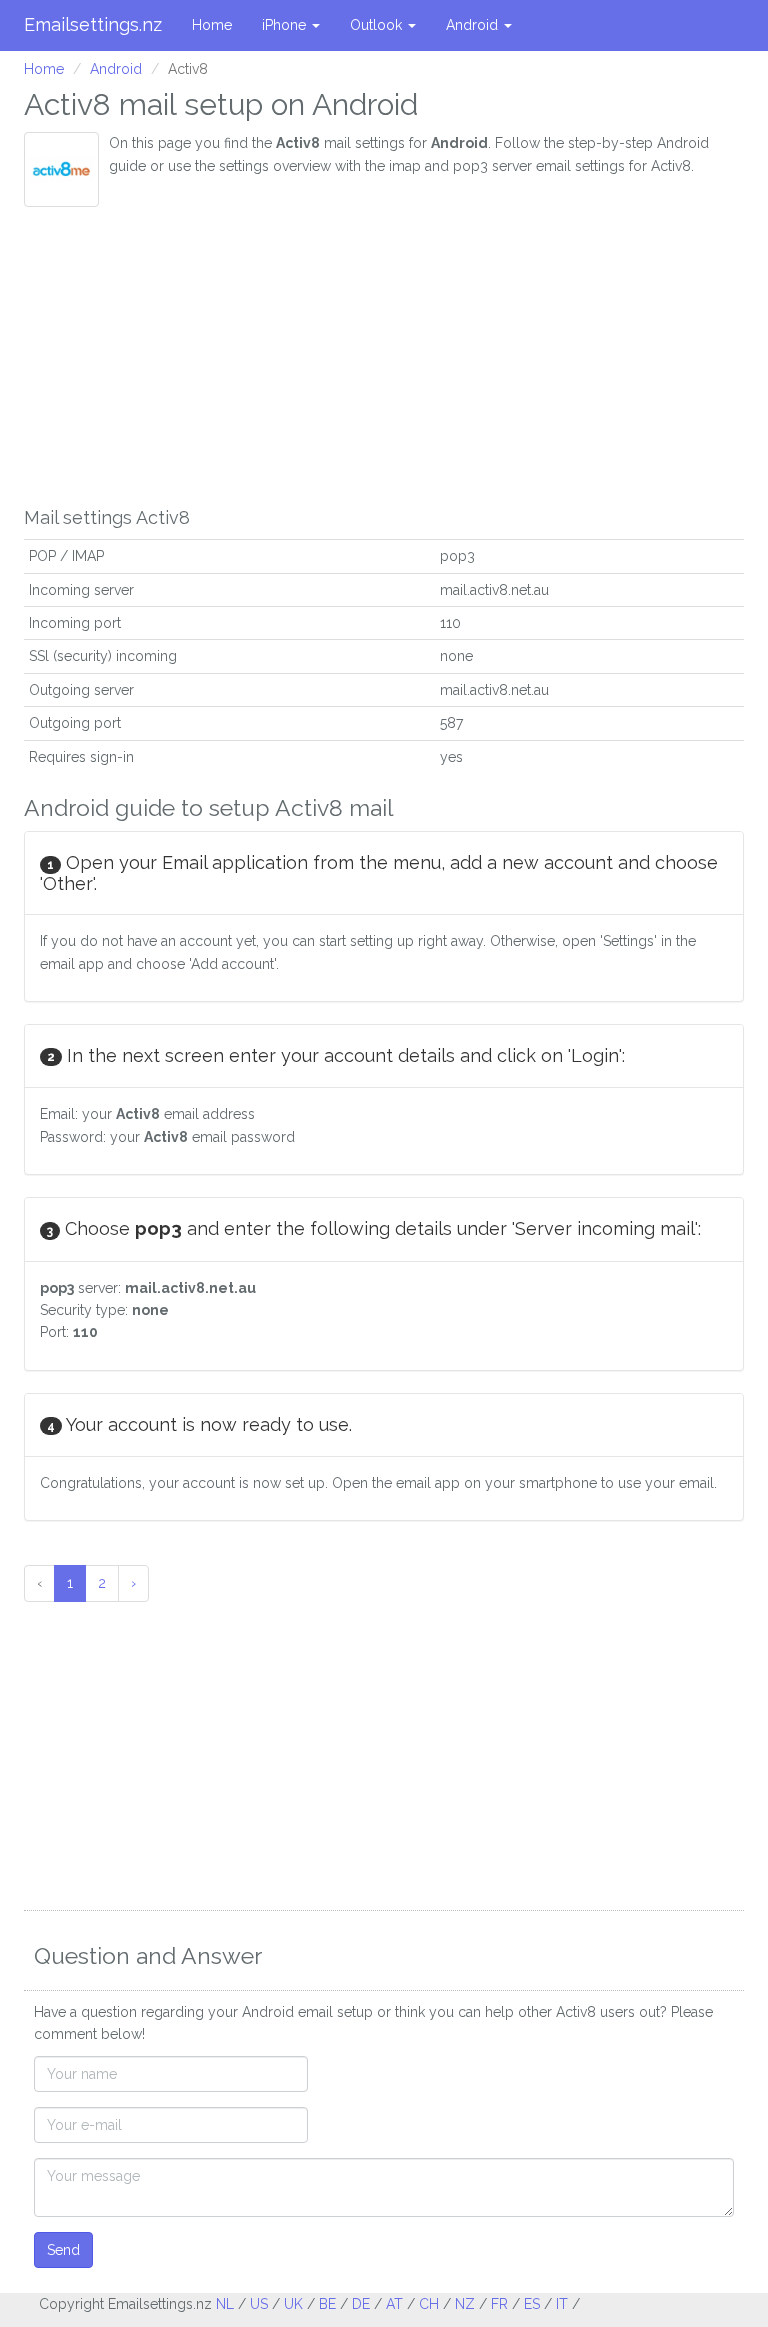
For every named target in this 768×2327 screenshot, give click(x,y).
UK (293, 2304)
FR (499, 2304)
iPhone (286, 25)
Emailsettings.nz (93, 24)
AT (394, 2304)
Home (212, 25)
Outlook (378, 25)
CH (429, 2304)
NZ (465, 2304)
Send (63, 2250)
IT (562, 2304)
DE (361, 2304)
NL (225, 2304)
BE (327, 2304)
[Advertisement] (384, 357)
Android (474, 25)
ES (532, 2304)
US (259, 2304)
